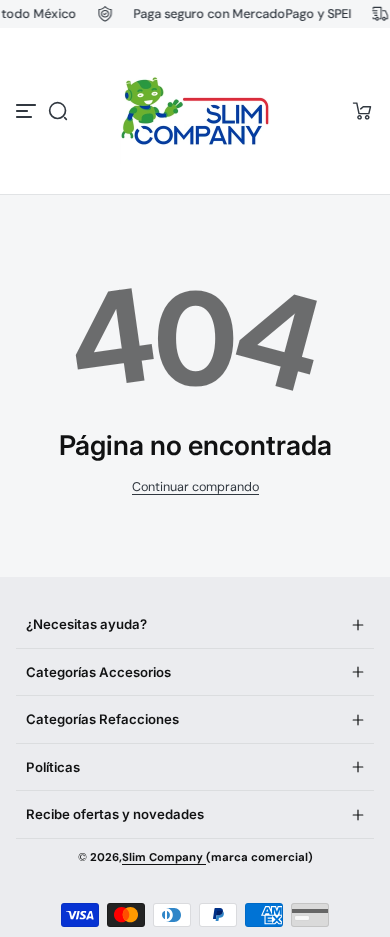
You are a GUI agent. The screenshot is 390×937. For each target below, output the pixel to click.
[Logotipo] (195, 111)
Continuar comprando (195, 487)
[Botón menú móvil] (28, 111)
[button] (58, 111)
